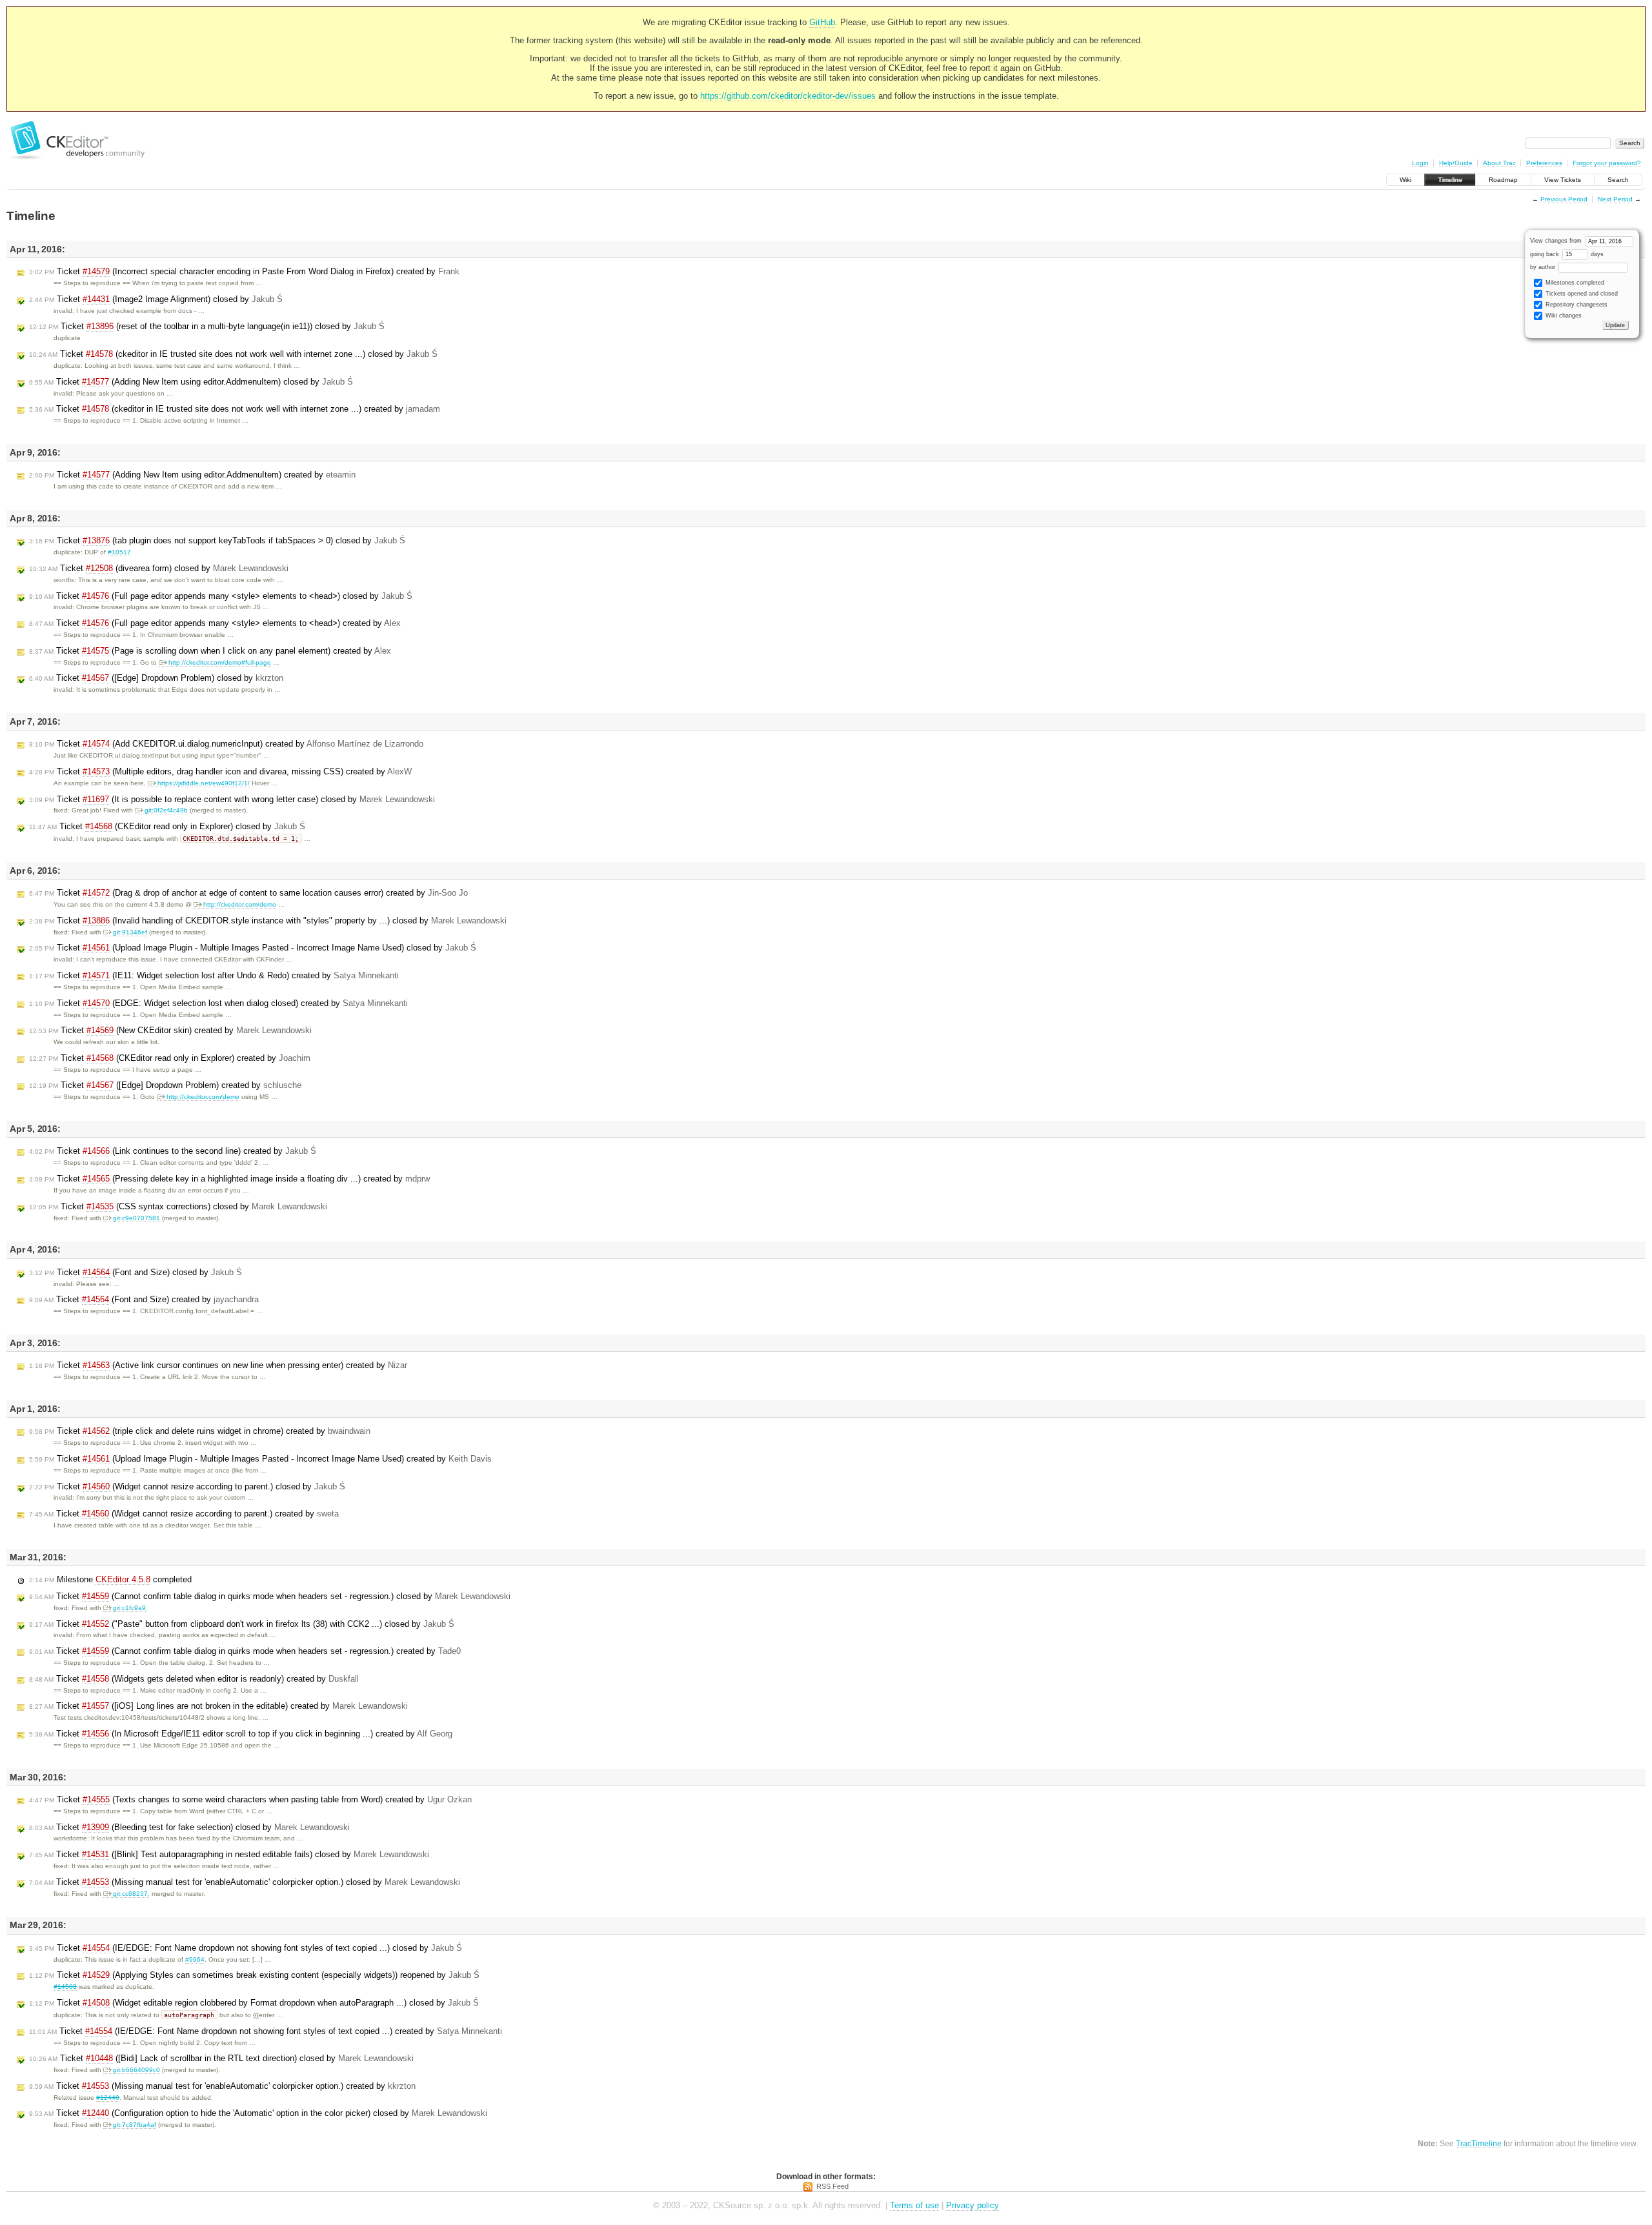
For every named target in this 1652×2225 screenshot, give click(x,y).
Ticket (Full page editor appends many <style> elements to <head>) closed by (221, 596)
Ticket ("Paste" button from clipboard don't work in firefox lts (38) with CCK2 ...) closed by (242, 1624)
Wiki (1405, 180)
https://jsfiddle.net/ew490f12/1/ (204, 783)
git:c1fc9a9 (129, 1608)
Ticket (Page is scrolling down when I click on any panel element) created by (210, 651)
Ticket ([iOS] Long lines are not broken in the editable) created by (218, 1706)
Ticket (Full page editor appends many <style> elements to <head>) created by (215, 623)
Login (1420, 163)
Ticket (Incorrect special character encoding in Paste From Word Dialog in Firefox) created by (244, 271)
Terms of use (914, 2205)
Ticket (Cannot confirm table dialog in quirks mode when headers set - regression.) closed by (270, 1596)
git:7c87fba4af (135, 2125)
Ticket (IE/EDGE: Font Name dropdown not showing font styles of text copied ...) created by (266, 2031)
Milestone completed (110, 1579)
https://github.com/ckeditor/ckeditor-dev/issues (788, 96)
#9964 (195, 1959)
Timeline (1450, 180)
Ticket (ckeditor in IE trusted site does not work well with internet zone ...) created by (235, 409)
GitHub (822, 22)
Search (1618, 180)
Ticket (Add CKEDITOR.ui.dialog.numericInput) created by (226, 744)
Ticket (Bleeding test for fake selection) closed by (189, 1827)
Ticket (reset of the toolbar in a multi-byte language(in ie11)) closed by (207, 326)
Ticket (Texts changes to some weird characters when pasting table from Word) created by (250, 1799)
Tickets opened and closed (1581, 294)
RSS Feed (832, 2186)
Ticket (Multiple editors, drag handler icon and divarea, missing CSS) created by (220, 771)
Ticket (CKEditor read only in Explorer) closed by (167, 826)
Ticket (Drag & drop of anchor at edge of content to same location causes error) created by (248, 893)
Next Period (1615, 199)
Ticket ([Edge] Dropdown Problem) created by (165, 1085)
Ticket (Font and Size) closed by (136, 1272)
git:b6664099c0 (136, 2070)
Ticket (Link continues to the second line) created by (173, 1151)
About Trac (1499, 163)
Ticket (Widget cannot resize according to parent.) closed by (187, 1486)
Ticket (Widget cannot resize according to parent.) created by (184, 1514)
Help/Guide (1456, 163)
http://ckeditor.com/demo (240, 904)
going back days (1567, 254)
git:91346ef (130, 932)
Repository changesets (1576, 305)
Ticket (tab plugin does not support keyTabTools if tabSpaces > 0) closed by (217, 540)
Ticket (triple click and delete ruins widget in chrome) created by (200, 1431)
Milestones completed (1574, 283)
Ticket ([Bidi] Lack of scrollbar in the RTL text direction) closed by (221, 2058)
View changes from (1557, 241)
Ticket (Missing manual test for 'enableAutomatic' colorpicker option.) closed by (245, 1882)
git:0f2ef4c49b (166, 810)
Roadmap (1503, 180)
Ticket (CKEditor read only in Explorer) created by (170, 1058)
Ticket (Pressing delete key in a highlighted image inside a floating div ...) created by (229, 1179)
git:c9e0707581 (136, 1218)
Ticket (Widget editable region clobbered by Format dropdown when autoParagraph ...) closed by (254, 2003)
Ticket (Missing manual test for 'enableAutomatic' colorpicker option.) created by (222, 2086)
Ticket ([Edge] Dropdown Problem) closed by (156, 678)
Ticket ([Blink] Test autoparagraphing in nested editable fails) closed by (229, 1854)
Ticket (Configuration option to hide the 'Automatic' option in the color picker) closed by (258, 2113)
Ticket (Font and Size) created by (144, 1299)
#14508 (65, 1987)
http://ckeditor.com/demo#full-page (220, 662)
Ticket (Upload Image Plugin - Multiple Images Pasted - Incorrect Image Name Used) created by (260, 1459)
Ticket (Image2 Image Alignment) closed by (156, 299)
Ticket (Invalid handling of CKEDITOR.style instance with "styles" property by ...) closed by (268, 921)
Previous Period (1564, 199)
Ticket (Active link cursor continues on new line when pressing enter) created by (218, 1365)
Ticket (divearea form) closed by (159, 568)
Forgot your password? (1607, 163)
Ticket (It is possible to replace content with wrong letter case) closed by (232, 799)
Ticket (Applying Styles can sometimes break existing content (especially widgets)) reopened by (254, 1975)
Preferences (1544, 163)
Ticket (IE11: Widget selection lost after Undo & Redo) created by (214, 975)
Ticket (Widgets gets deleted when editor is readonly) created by (194, 1679)
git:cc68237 (130, 1894)
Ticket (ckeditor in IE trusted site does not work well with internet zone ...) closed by (233, 354)
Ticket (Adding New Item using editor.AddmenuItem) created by (192, 475)
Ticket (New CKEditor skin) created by (170, 1030)
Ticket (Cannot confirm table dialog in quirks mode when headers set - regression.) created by (245, 1651)
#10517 (119, 552)
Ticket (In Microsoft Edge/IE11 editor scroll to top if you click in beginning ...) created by (241, 1734)
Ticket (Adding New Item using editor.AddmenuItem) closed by (191, 382)
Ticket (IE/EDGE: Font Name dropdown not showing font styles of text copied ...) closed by (246, 1948)
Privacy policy (972, 2205)
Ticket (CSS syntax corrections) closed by (178, 1206)
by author (1544, 267)
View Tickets (1563, 180)
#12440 (108, 2098)
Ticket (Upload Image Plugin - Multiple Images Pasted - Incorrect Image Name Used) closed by (253, 948)
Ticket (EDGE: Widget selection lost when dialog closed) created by (218, 1003)
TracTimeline (1479, 2143)
